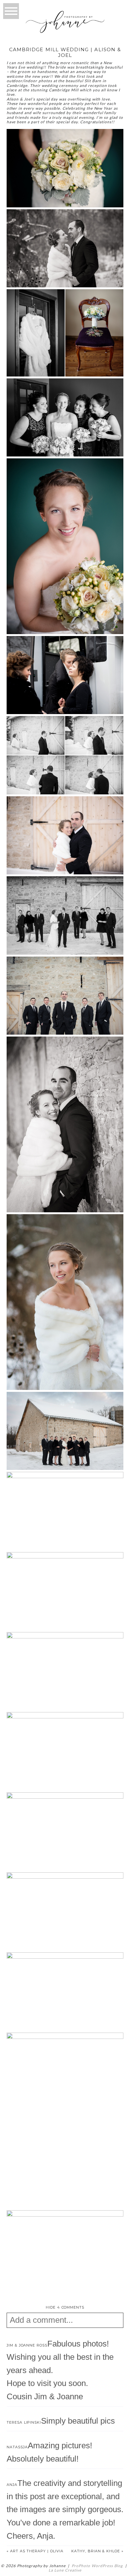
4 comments (65, 2307)
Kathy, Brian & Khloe (96, 2551)
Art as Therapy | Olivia (37, 2551)
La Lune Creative (65, 2570)
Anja (12, 2485)
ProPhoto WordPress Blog (97, 2566)
